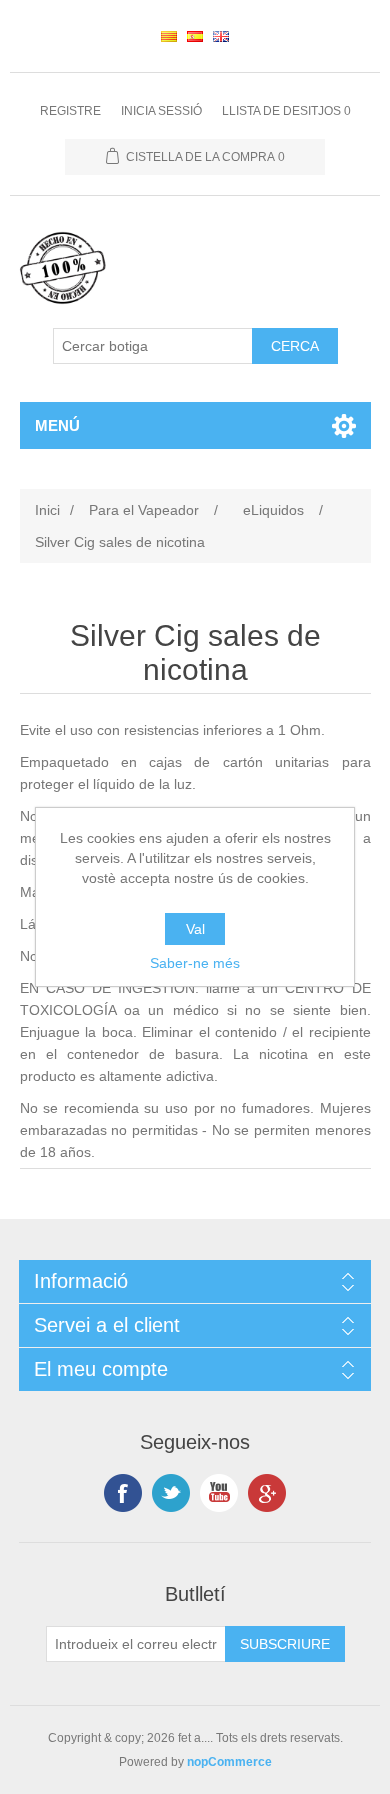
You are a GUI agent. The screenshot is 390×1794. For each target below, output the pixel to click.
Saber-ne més (195, 963)
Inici (47, 510)
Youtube (219, 1493)
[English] (221, 36)
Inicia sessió (161, 111)
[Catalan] (169, 36)
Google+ (267, 1493)
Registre (70, 111)
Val (195, 929)
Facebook (123, 1493)
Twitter (171, 1493)
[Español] (195, 36)
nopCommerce (229, 1762)
